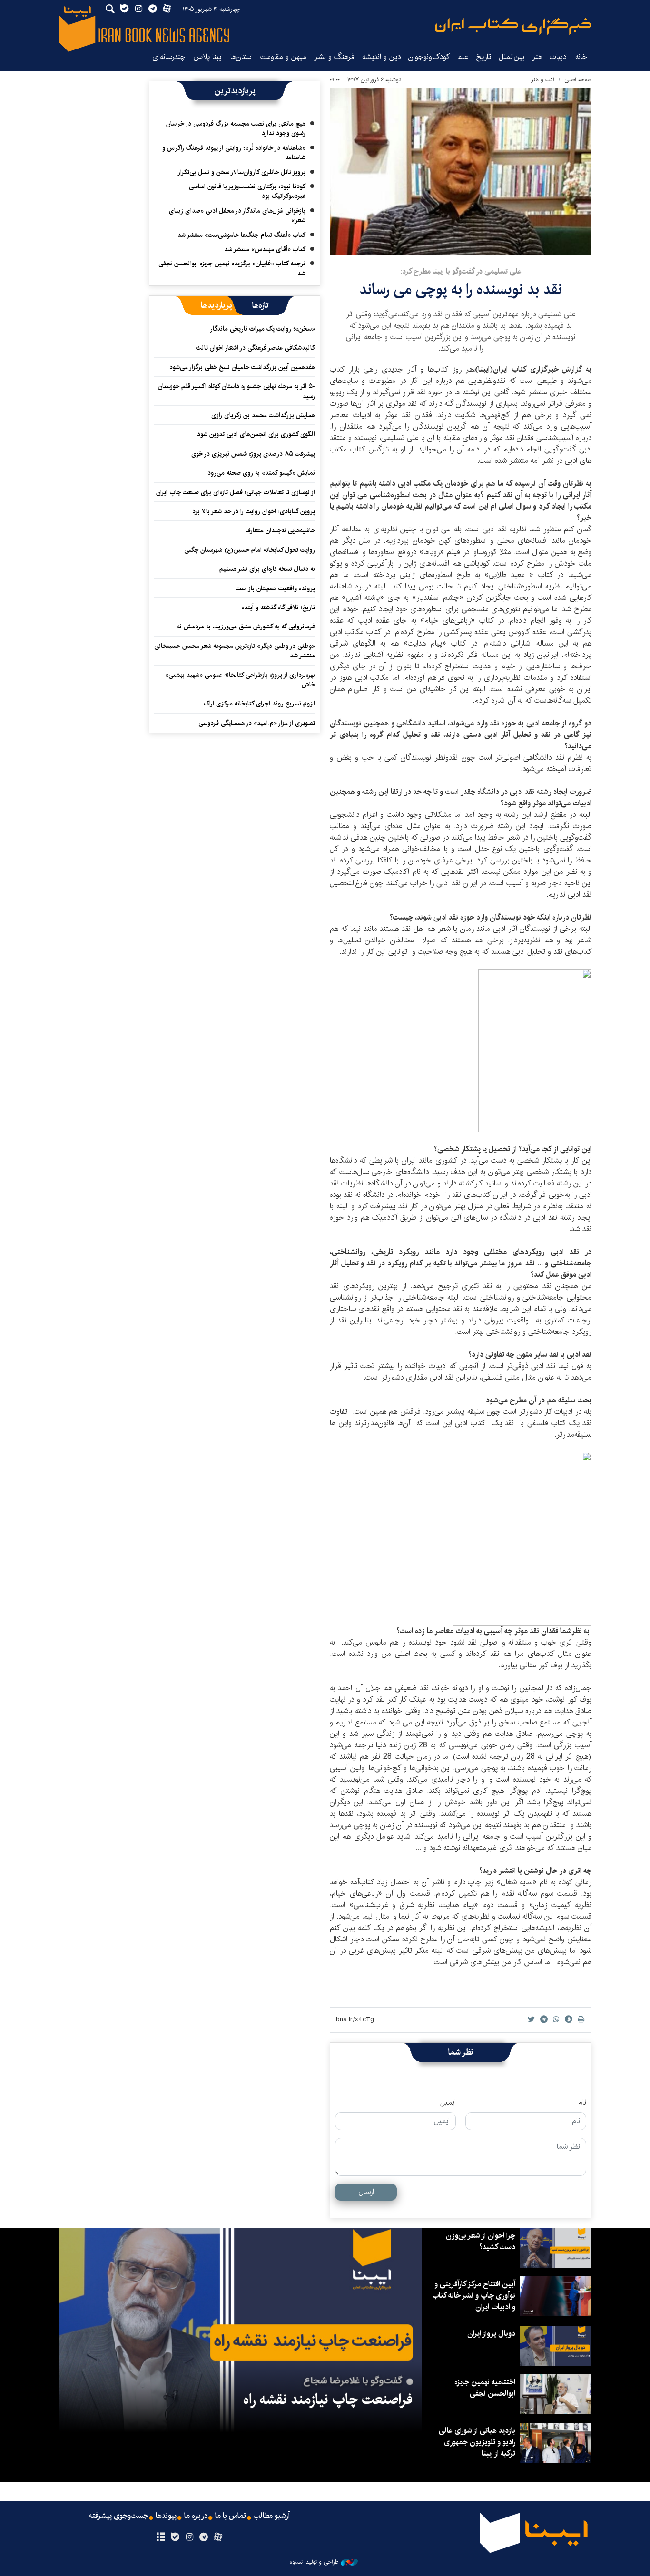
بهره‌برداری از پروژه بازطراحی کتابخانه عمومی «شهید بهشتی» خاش (240, 680)
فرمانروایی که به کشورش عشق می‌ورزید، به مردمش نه (246, 627)
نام (582, 2103)
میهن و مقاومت (283, 57)
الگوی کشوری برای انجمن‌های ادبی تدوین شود (256, 434)
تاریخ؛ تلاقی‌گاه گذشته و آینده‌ (278, 607)
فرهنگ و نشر (334, 57)
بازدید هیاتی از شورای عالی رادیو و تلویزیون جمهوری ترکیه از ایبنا (477, 2442)
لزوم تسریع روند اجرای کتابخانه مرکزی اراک (259, 704)
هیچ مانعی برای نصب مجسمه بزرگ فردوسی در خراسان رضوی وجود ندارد (236, 128)
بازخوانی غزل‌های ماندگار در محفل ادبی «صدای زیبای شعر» (237, 215)
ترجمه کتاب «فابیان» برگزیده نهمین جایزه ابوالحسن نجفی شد (232, 268)
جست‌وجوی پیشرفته (118, 2516)
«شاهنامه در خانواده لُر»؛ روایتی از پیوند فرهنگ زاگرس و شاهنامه (234, 153)
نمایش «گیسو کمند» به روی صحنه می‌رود (261, 473)
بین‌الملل (512, 57)
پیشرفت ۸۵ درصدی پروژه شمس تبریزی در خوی (253, 454)
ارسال (366, 2192)
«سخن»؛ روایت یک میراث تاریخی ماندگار (262, 329)
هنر (537, 57)
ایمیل (448, 2103)
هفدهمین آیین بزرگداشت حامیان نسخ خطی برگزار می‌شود (242, 367)
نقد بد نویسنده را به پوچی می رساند (461, 289)
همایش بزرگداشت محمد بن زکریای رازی (263, 415)
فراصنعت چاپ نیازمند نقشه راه (328, 2400)
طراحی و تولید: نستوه (314, 2562)
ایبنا (513, 26)
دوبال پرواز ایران (491, 2334)
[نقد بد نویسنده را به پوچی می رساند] (461, 172)
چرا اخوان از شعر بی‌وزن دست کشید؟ (481, 2241)
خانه (581, 57)
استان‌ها (241, 57)
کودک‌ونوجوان (429, 57)
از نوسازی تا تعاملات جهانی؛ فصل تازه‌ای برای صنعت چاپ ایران (236, 492)
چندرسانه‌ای (169, 57)
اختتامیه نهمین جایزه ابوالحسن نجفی (485, 2388)
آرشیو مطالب (272, 2516)
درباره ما (196, 2516)
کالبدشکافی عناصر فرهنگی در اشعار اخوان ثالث (256, 348)
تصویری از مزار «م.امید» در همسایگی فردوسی (257, 723)
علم (463, 57)
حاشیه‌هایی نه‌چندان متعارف (280, 530)
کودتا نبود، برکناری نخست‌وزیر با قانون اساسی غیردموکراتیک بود (247, 191)
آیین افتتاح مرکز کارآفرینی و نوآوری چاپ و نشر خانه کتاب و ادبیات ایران (474, 2296)
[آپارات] (218, 2537)
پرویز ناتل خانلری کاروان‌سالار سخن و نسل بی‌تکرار (241, 172)
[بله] (175, 2537)
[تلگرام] (204, 2537)
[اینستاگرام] (189, 2537)
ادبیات (559, 57)
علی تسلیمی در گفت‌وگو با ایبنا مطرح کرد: (461, 271)
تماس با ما (231, 2516)
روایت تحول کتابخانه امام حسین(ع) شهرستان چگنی (250, 550)
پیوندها (166, 2516)
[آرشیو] (161, 2537)
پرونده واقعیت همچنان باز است (275, 588)
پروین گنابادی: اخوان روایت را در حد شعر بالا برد (254, 511)
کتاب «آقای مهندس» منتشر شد (265, 249)
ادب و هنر (543, 80)
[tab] (261, 305)
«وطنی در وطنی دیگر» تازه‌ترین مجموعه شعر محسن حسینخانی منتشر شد (235, 651)
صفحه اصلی (578, 80)
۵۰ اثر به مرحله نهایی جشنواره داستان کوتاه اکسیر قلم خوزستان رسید (236, 391)
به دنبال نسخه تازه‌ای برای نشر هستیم (267, 569)
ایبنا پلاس (208, 57)
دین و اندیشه (381, 57)
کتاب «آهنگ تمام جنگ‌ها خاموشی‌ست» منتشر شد (241, 235)
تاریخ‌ (483, 57)
